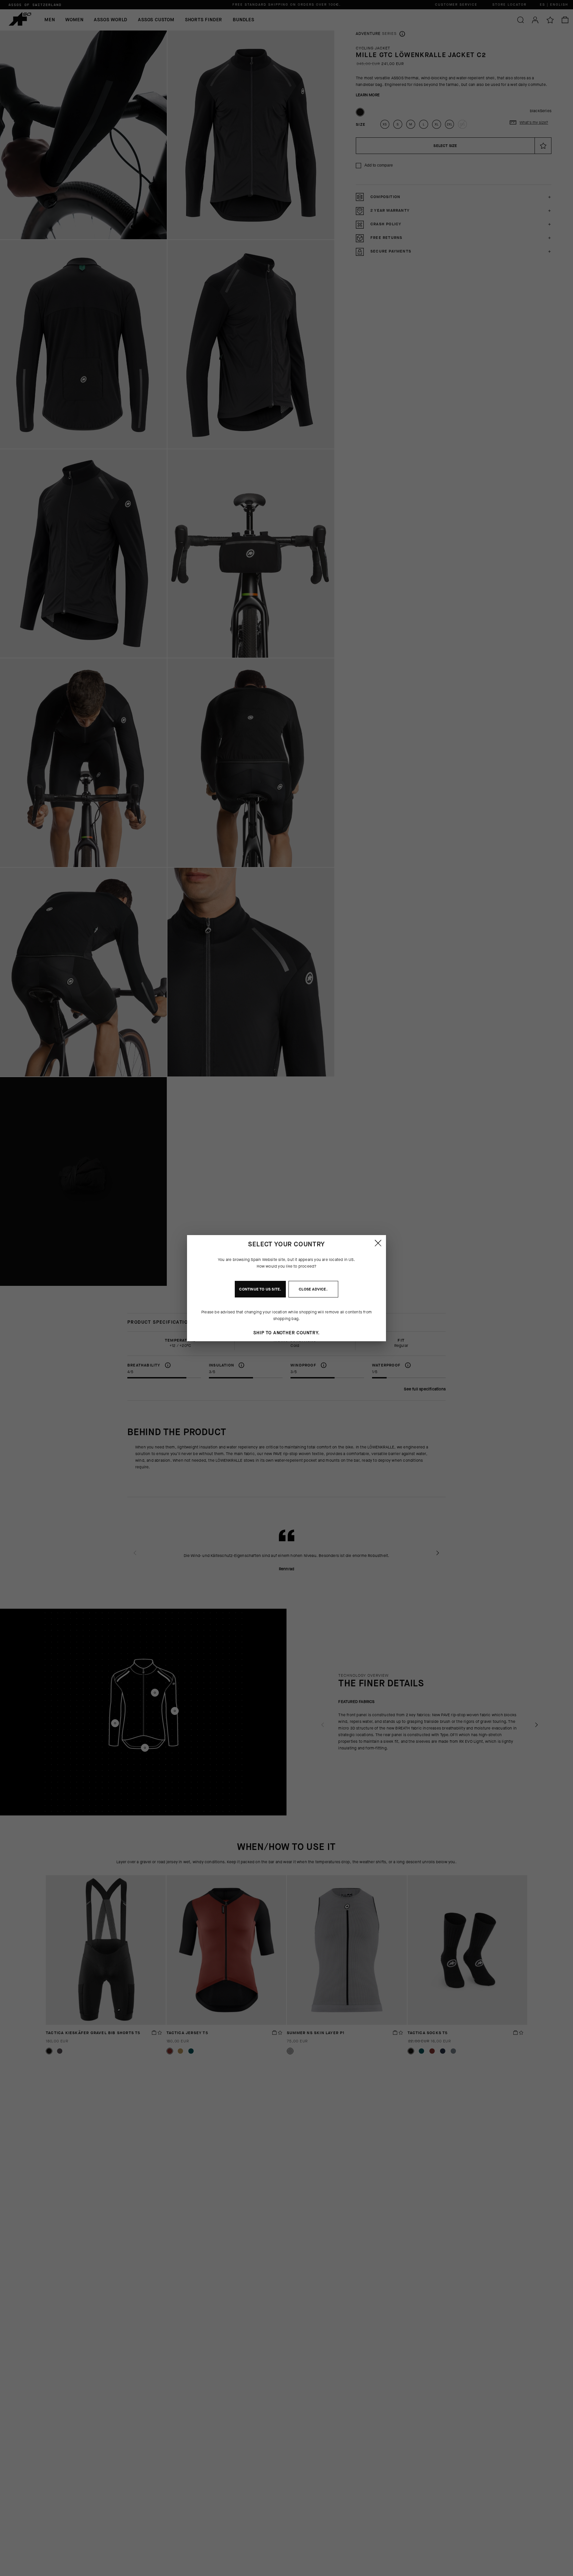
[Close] (378, 1243)
